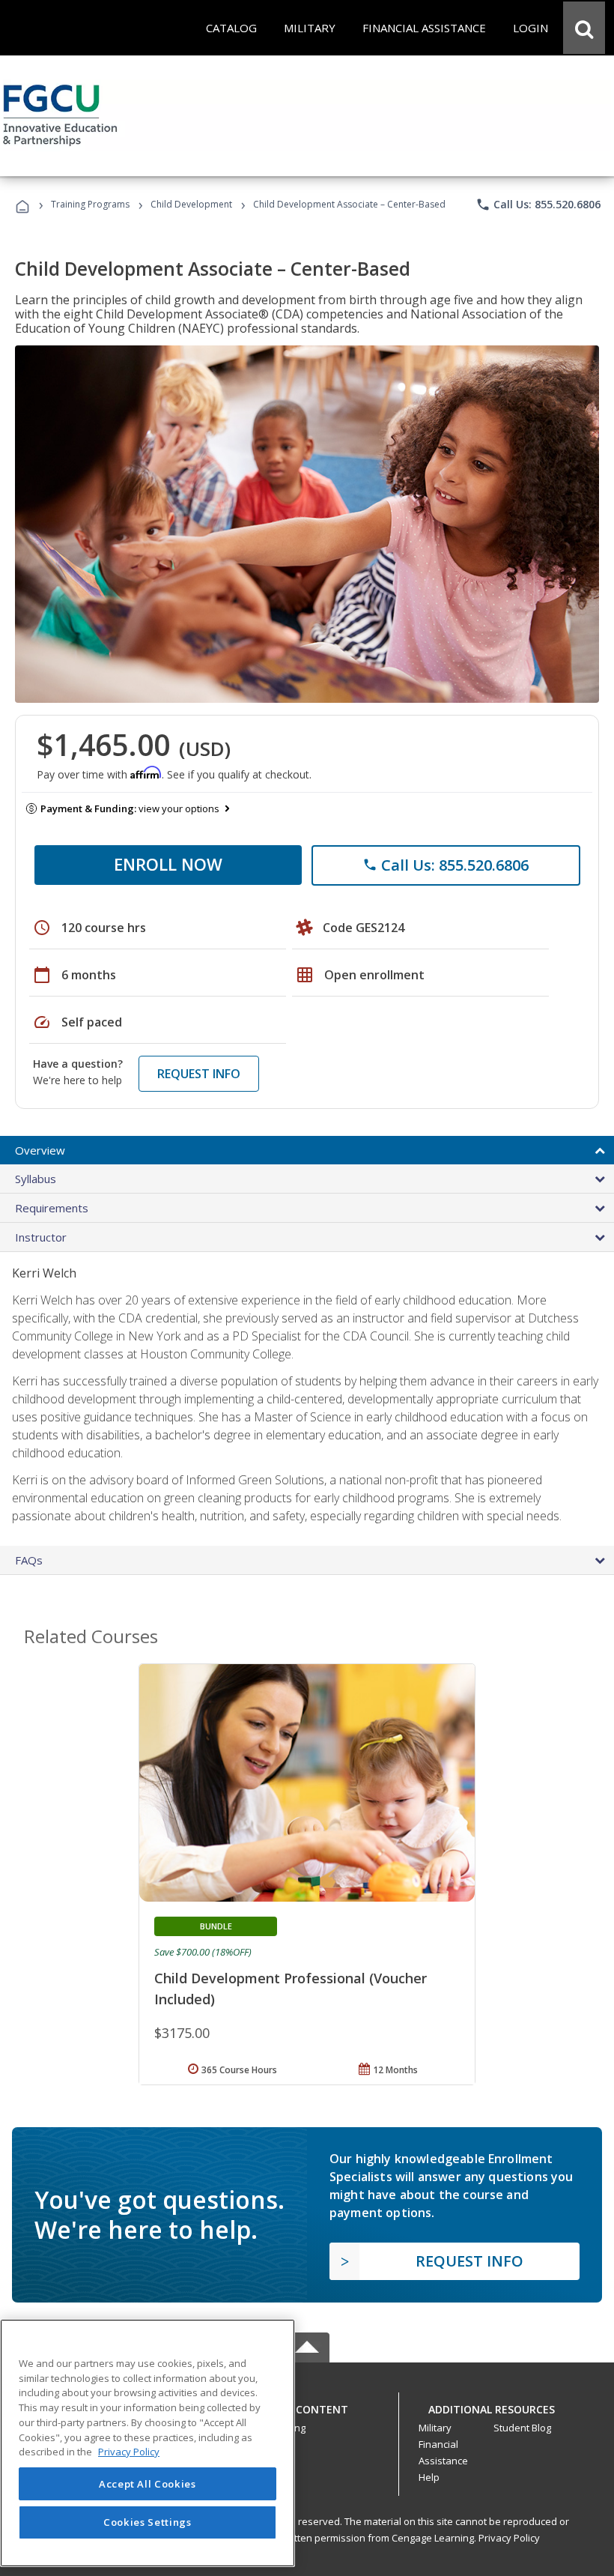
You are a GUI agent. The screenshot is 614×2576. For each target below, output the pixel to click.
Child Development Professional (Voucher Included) (291, 1989)
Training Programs (90, 204)
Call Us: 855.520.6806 (538, 205)
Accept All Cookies (148, 2484)
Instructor (41, 1237)
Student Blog (522, 2428)
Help (429, 2477)
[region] (148, 2443)
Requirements (52, 1208)
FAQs (29, 1560)
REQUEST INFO (199, 1074)
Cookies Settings (148, 2522)
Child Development (191, 204)
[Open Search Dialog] (584, 28)
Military (435, 2428)
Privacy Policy (509, 2538)
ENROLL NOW (168, 864)
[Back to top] (307, 2406)
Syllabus (36, 1179)
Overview (40, 1150)
